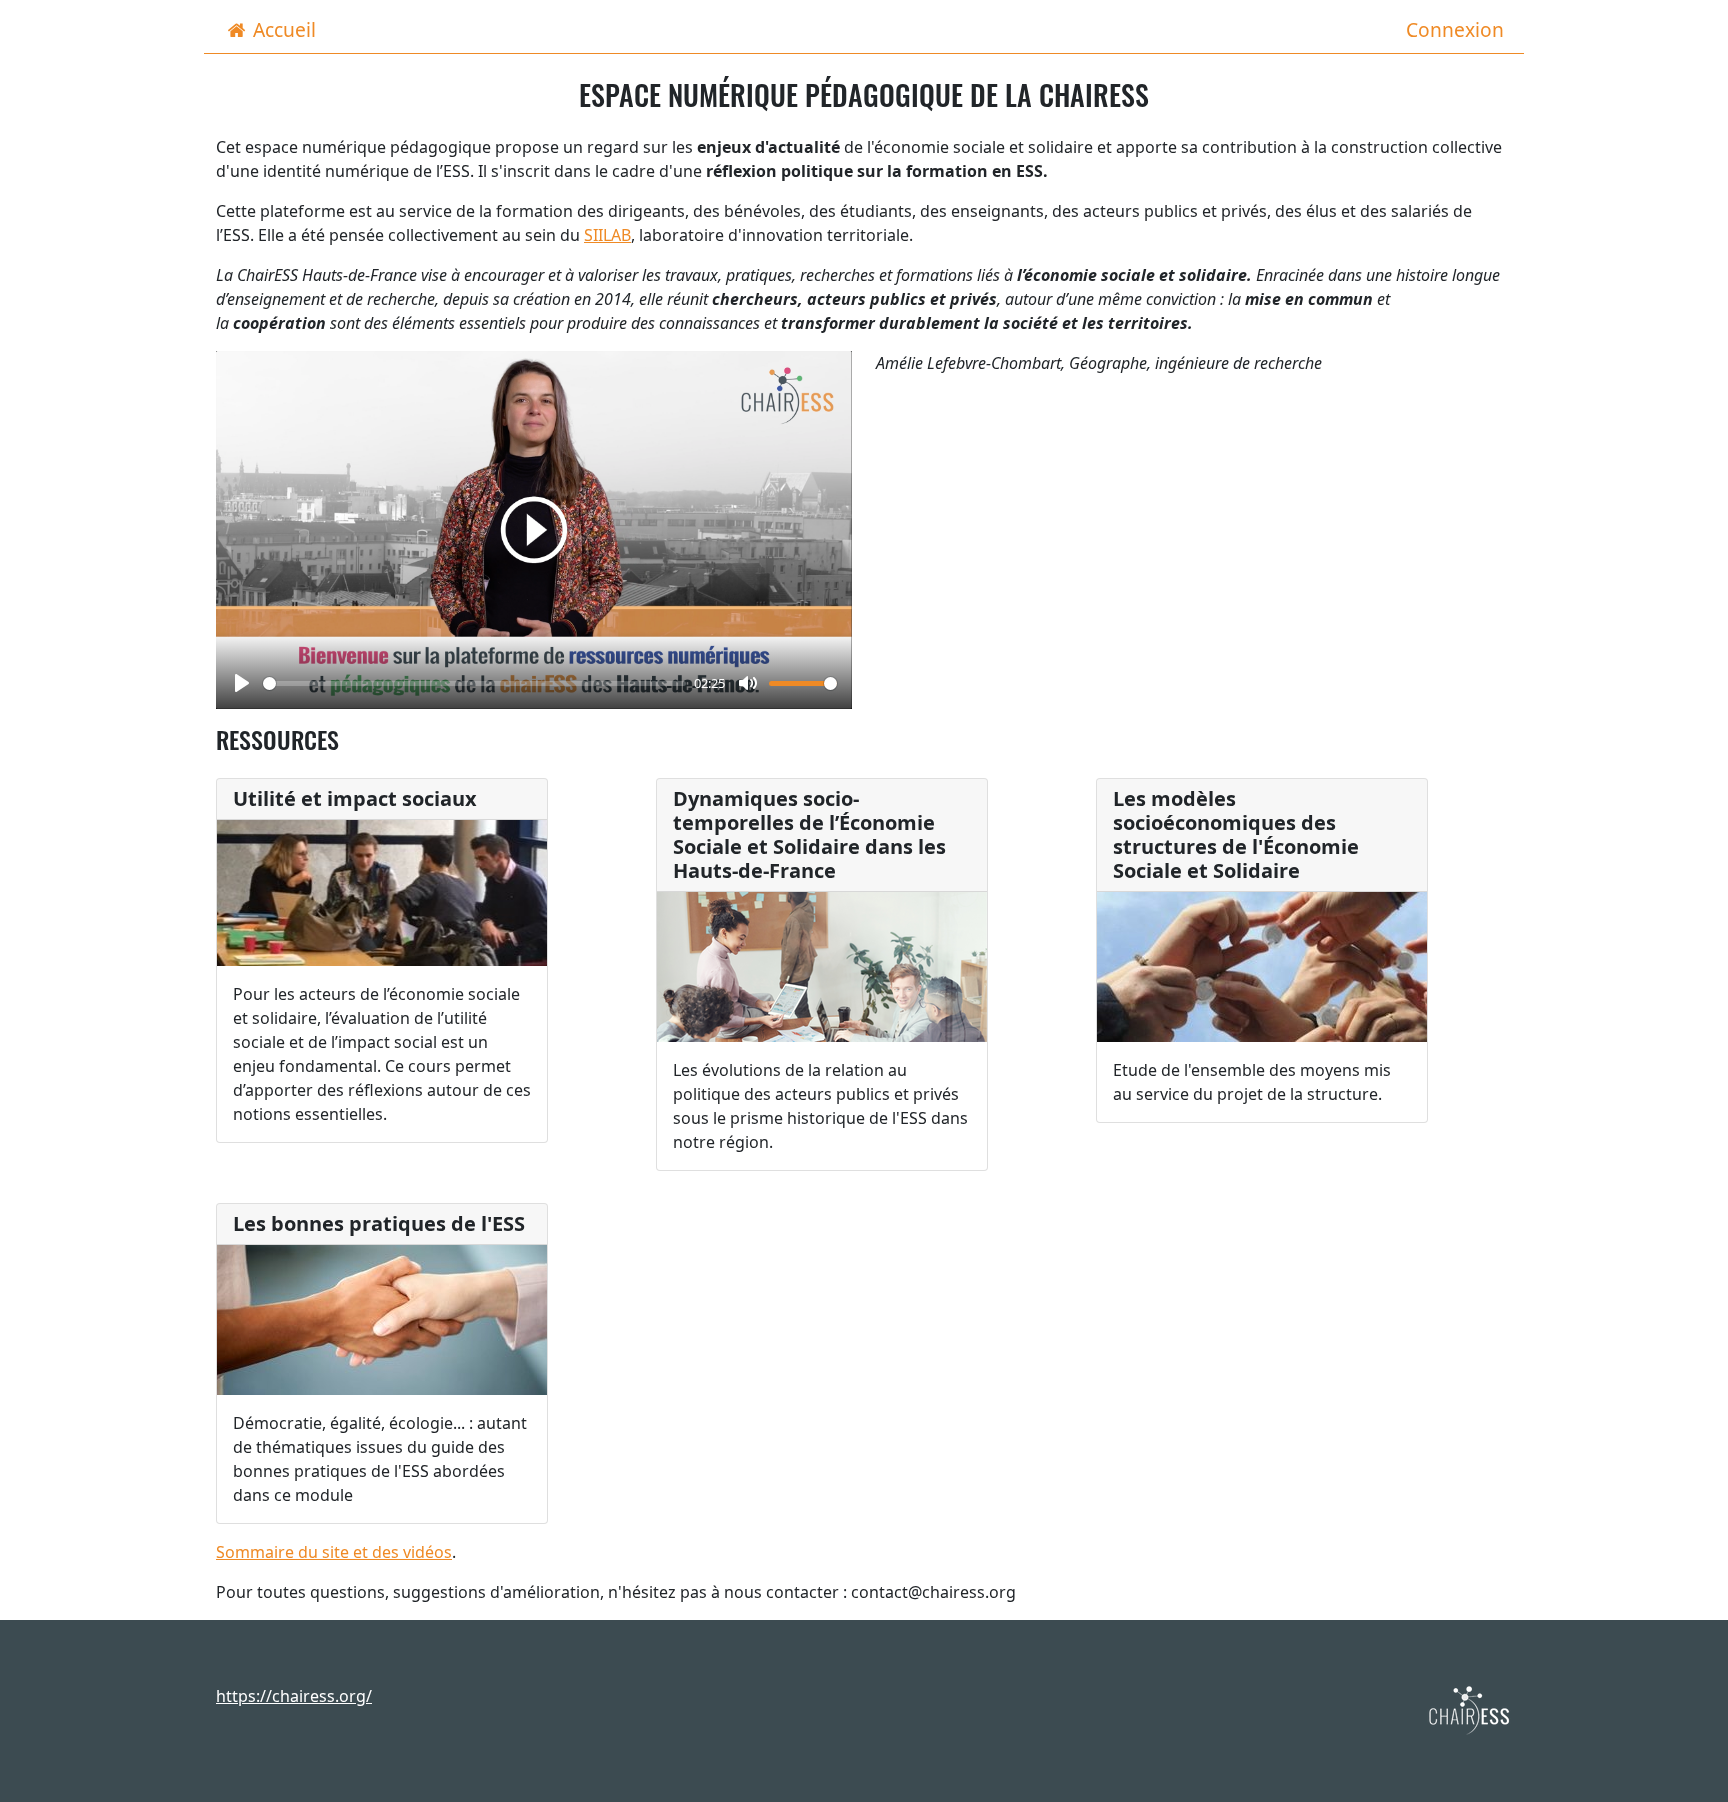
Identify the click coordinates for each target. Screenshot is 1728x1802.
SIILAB (607, 235)
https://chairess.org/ (294, 1696)
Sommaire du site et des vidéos (334, 1552)
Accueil (284, 29)
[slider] (474, 683)
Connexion (1455, 29)
